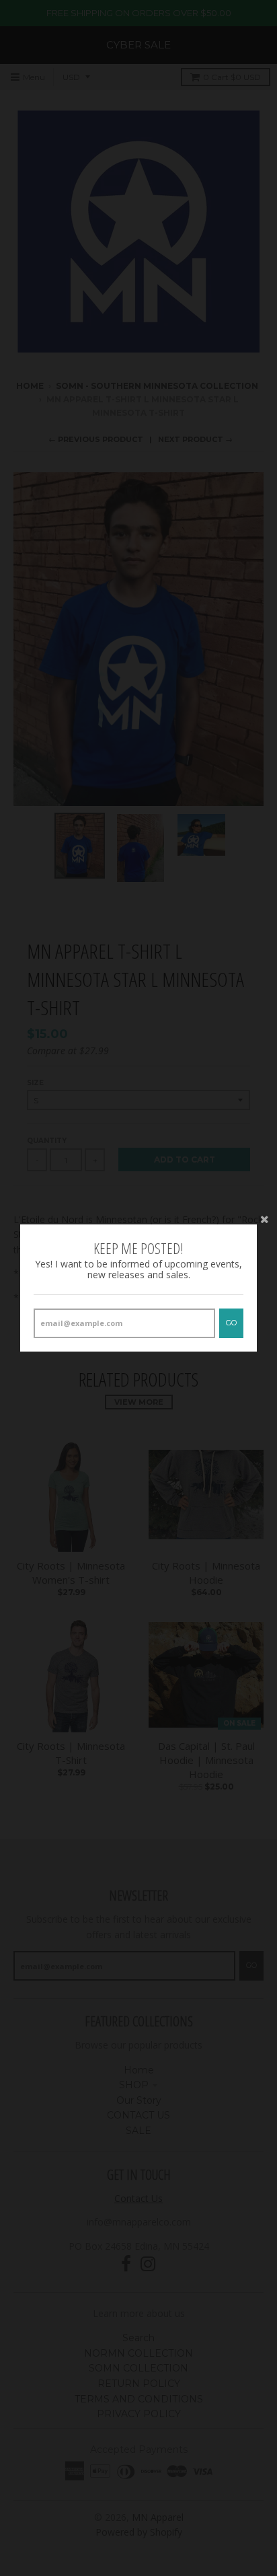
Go (231, 1323)
